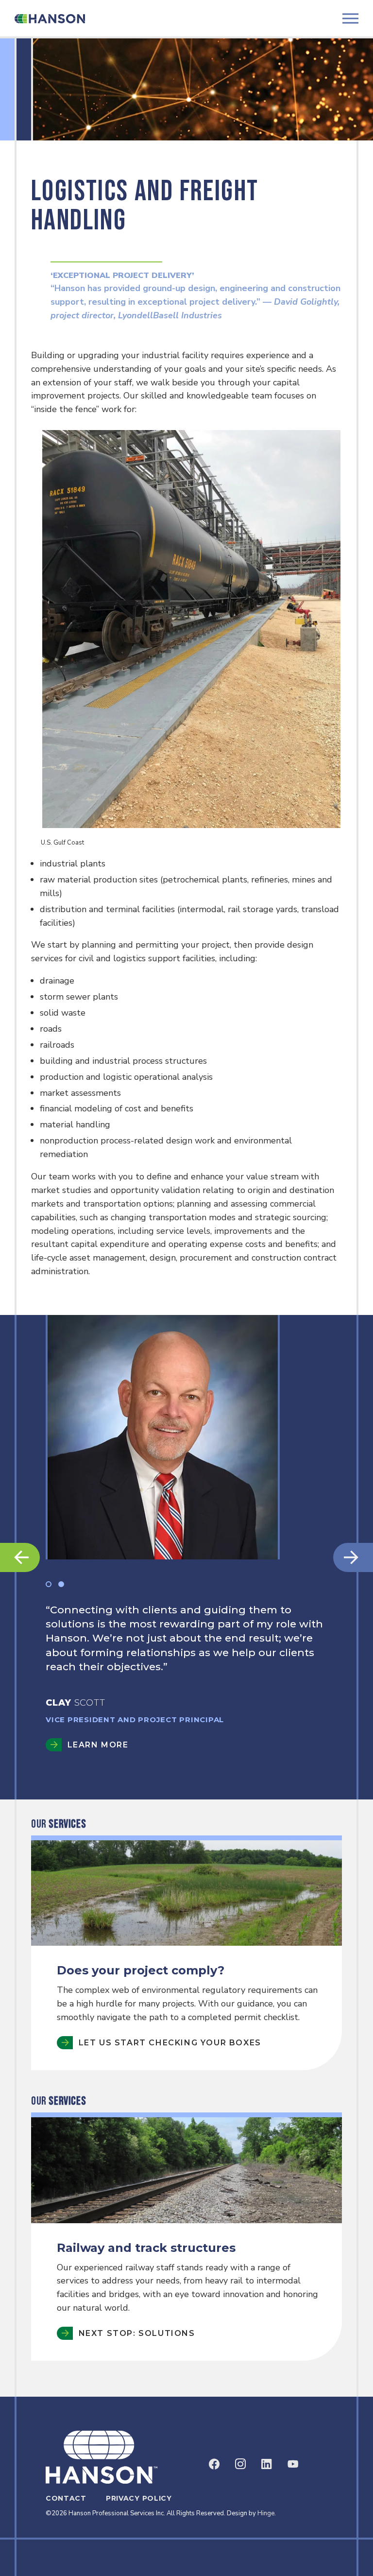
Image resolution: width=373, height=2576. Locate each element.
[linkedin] (267, 2464)
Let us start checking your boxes (170, 2043)
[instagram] (240, 2464)
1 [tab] (49, 1584)
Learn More (98, 1773)
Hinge (266, 2513)
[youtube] (293, 2464)
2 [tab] (61, 1584)
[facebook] (214, 2464)
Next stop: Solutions (137, 2333)
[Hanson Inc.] (50, 18)
